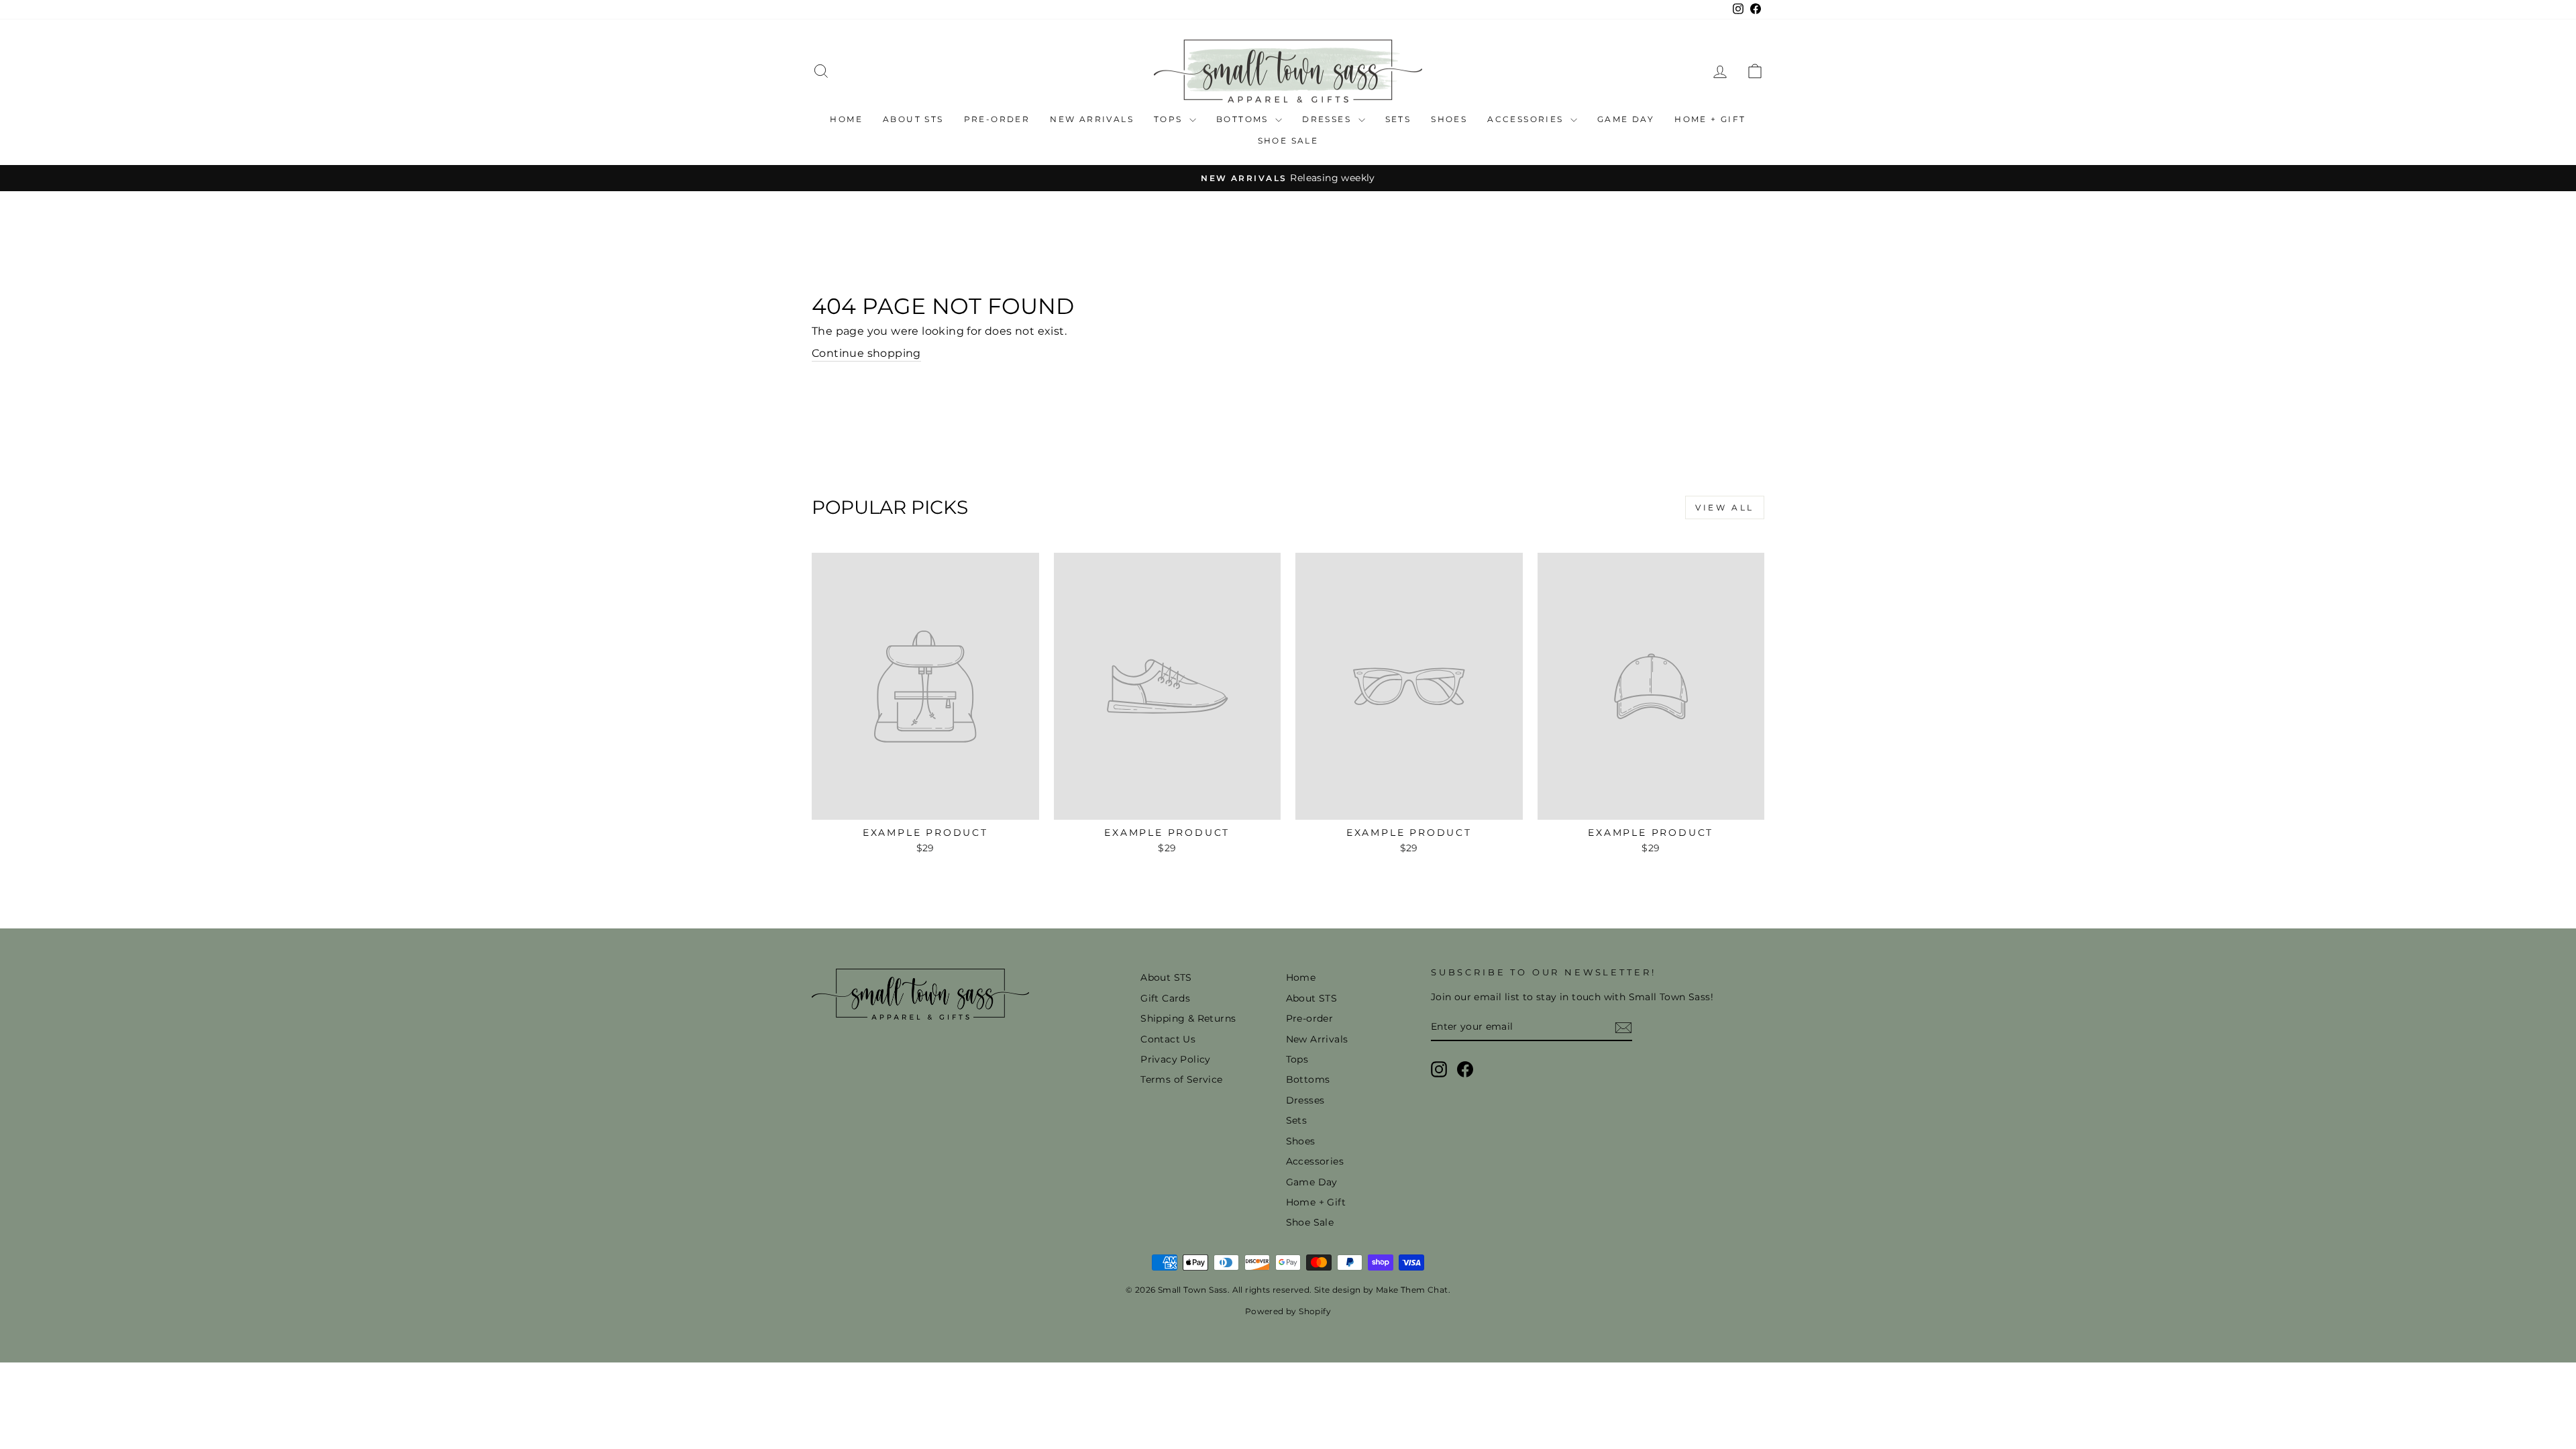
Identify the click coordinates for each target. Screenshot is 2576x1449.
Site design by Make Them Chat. (1381, 1290)
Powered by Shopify (1288, 1311)
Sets (1398, 119)
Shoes (1449, 119)
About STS (913, 119)
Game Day (1626, 119)
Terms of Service (1181, 1079)
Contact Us (1168, 1039)
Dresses (1328, 119)
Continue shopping (866, 353)
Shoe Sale (1288, 141)
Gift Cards (1165, 998)
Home (846, 119)
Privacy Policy (1176, 1059)
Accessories (1527, 119)
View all (1725, 507)
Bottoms (1244, 119)
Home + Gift (1710, 119)
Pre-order (997, 119)
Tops (1170, 119)
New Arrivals (1092, 119)
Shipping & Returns (1188, 1018)
